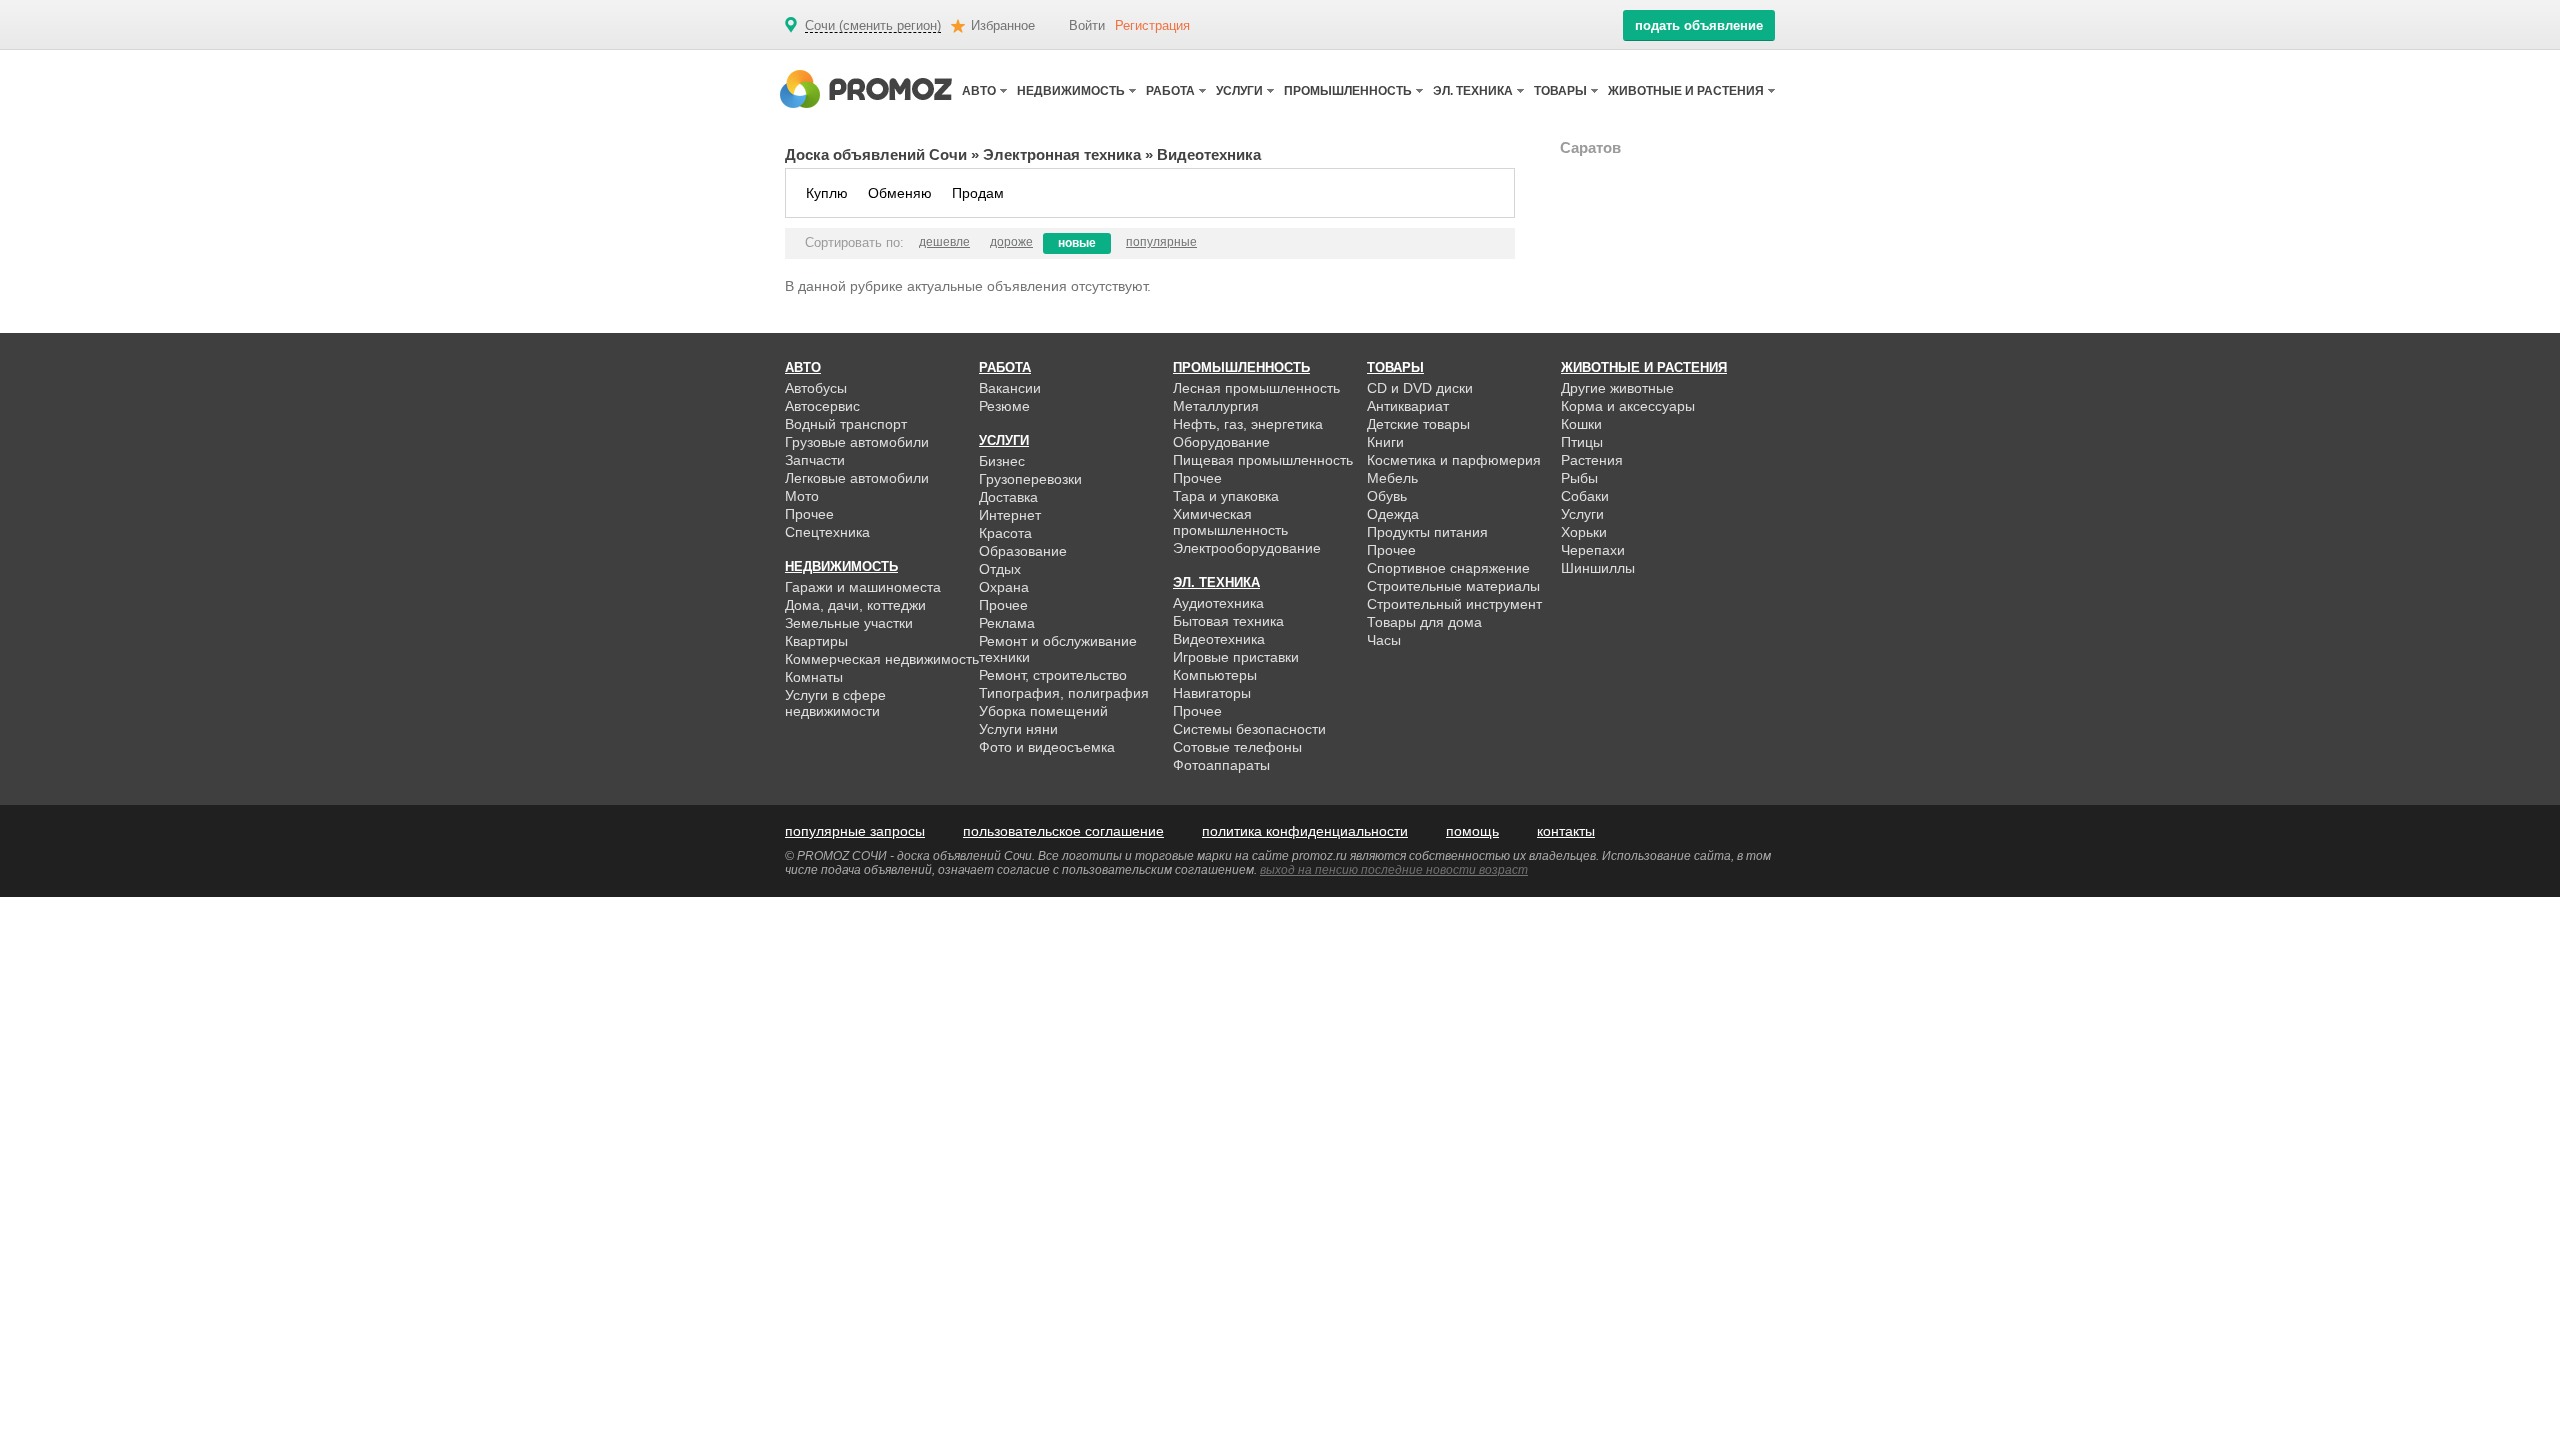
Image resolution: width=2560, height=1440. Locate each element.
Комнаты (814, 677)
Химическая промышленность (1230, 522)
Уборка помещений (1043, 711)
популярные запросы (855, 831)
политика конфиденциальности (1305, 831)
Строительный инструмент (1454, 604)
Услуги (1582, 514)
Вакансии (1010, 388)
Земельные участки (849, 623)
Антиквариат (1408, 406)
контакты (1566, 831)
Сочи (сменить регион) (873, 26)
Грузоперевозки (1030, 479)
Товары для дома (1424, 622)
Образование (1023, 551)
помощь (1472, 831)
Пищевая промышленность (1263, 460)
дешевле (944, 242)
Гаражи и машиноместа (863, 587)
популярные (1161, 242)
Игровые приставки (1236, 657)
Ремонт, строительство (1053, 675)
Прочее (809, 514)
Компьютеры (1215, 675)
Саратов (1590, 147)
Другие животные (1617, 388)
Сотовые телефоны (1237, 747)
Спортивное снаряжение (1448, 568)
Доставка (1008, 497)
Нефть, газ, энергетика (1248, 424)
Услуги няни (1018, 729)
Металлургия (1216, 406)
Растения (1592, 460)
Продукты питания (1427, 532)
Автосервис (822, 406)
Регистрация (1152, 25)
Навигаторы (1212, 693)
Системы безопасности (1249, 729)
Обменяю (900, 193)
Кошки (1581, 424)
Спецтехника (827, 532)
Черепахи (1593, 550)
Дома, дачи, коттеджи (855, 605)
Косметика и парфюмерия (1454, 460)
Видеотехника (1219, 639)
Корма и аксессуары (1628, 406)
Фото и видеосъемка (1047, 747)
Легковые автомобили (857, 478)
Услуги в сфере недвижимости (835, 703)
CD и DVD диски (1420, 388)
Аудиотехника (1218, 603)
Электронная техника (1062, 154)
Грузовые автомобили (857, 442)
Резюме (1004, 406)
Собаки (1585, 496)
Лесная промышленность (1256, 388)
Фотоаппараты (1221, 765)
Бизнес (1002, 461)
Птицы (1582, 442)
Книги (1385, 442)
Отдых (1000, 569)
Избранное (1003, 25)
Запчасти (815, 460)
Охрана (1004, 587)
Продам (978, 193)
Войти (1087, 25)
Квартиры (816, 641)
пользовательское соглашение (1063, 831)
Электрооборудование (1247, 548)
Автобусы (816, 388)
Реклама (1007, 623)
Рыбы (1579, 478)
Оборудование (1221, 442)
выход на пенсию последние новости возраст (1394, 870)
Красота (1005, 533)
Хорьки (1584, 532)
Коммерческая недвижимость (882, 659)
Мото (802, 496)
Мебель (1392, 478)
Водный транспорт (846, 424)
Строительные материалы (1453, 586)
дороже (1011, 242)
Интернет (1010, 515)
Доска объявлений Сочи (876, 154)
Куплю (827, 193)
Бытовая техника (1228, 621)
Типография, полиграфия (1064, 693)
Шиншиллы (1598, 568)
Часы (1384, 640)
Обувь (1387, 496)
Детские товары (1418, 424)
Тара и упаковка (1226, 496)
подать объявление (1699, 25)
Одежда (1393, 514)
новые (1077, 243)
